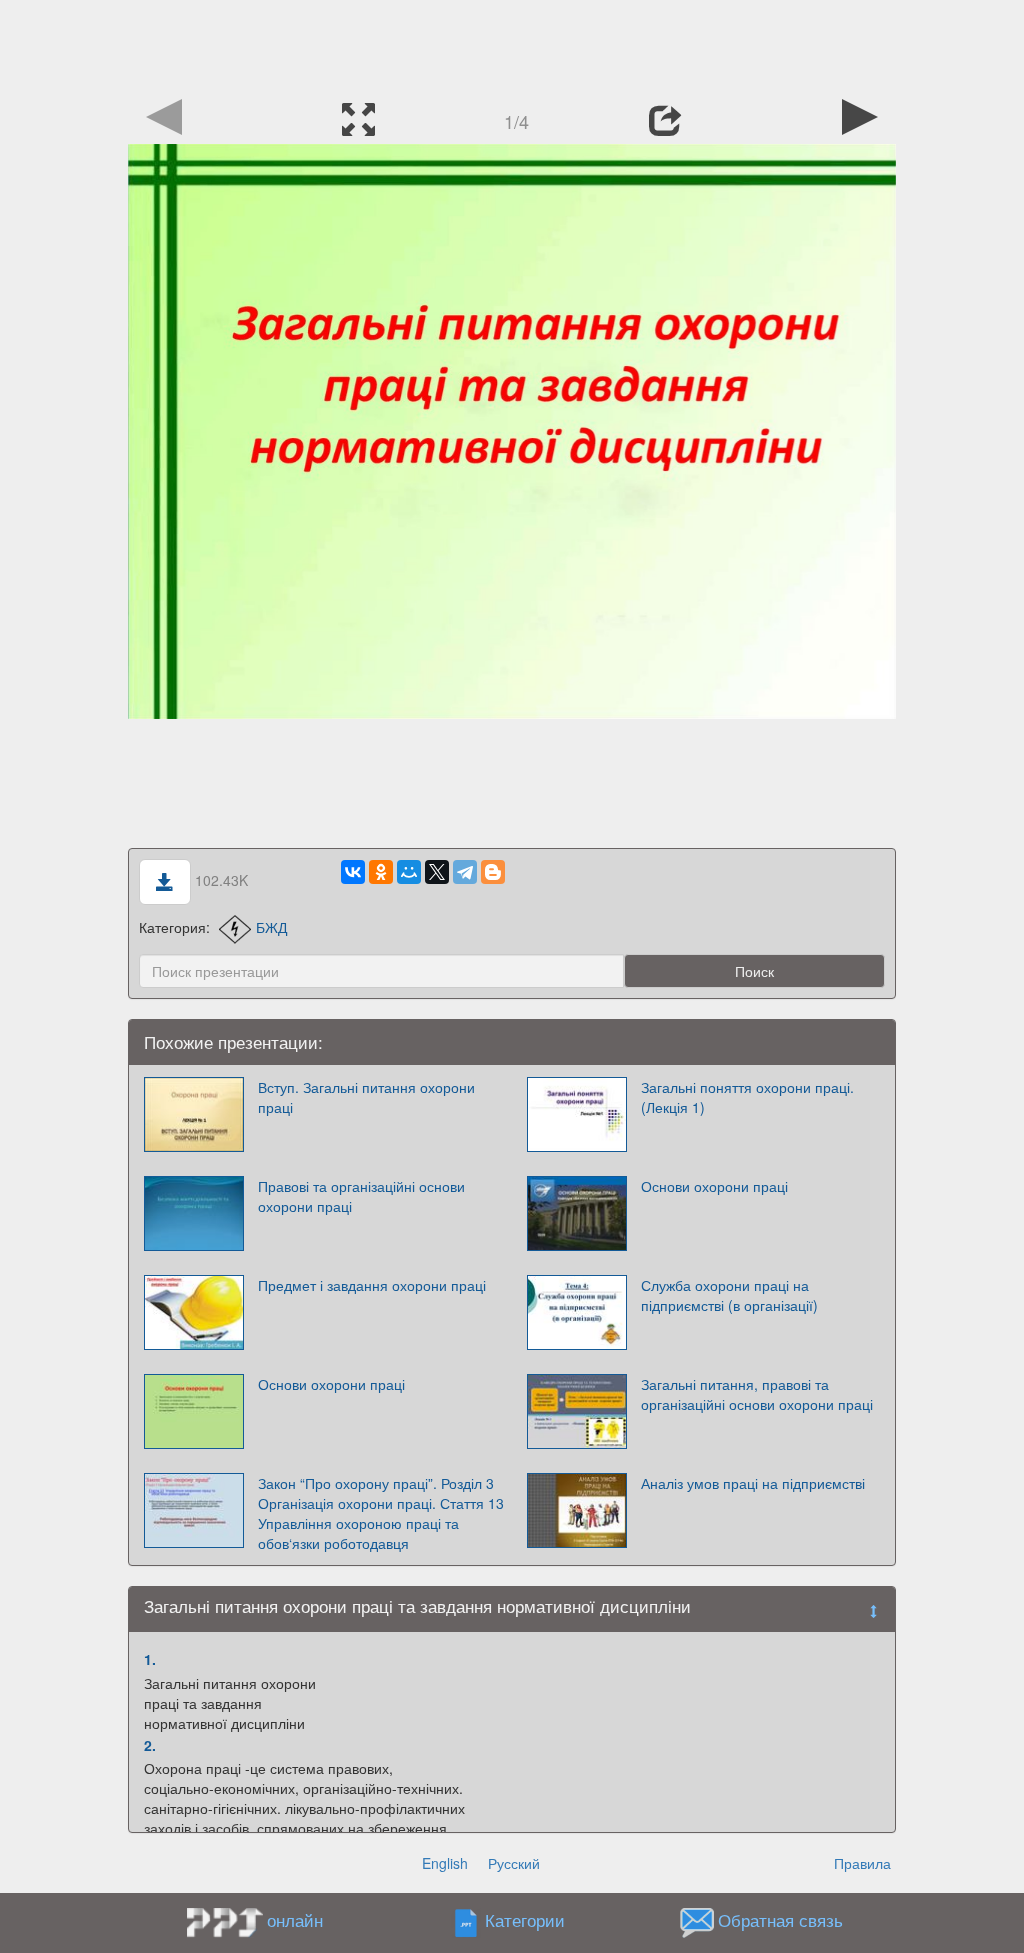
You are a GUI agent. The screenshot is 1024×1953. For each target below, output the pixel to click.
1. (150, 1659)
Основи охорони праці (714, 1186)
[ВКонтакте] (353, 872)
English (445, 1863)
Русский (514, 1863)
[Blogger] (493, 872)
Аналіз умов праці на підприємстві (753, 1483)
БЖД (271, 927)
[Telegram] (465, 872)
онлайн (295, 1920)
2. (150, 1745)
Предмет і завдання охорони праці (372, 1285)
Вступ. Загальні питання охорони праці (366, 1097)
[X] (437, 872)
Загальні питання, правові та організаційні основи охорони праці (757, 1394)
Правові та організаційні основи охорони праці (361, 1196)
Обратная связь (780, 1921)
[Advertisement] (512, 45)
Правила (862, 1863)
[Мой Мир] (409, 872)
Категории (525, 1921)
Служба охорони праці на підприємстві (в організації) (729, 1295)
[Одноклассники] (381, 872)
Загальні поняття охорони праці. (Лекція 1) (747, 1097)
